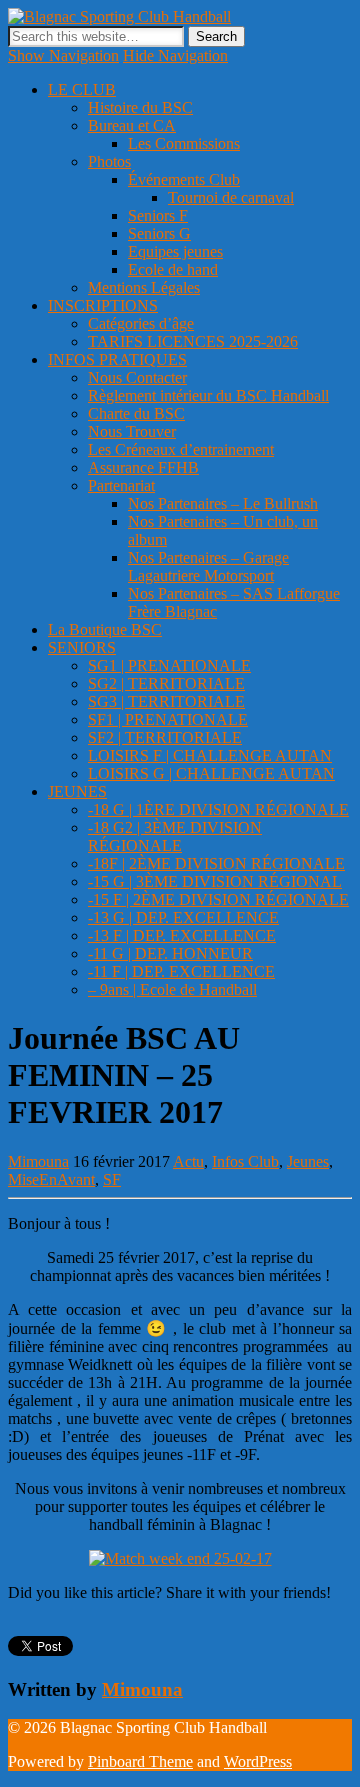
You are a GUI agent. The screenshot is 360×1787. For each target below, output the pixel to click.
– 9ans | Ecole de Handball (172, 989)
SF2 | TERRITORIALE (165, 737)
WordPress (258, 1761)
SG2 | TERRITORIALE (166, 683)
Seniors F (158, 215)
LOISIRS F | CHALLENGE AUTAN (210, 755)
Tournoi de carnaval (231, 197)
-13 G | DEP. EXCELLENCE (183, 917)
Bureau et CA (132, 125)
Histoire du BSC (140, 107)
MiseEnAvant (51, 1179)
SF (112, 1179)
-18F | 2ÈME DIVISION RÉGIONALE (216, 863)
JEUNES (77, 791)
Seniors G (159, 233)
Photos (109, 161)
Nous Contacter (137, 377)
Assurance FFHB (143, 467)
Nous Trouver (132, 431)
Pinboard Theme (140, 1761)
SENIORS (82, 647)
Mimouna (38, 1161)
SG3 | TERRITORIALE (166, 701)
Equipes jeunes (175, 251)
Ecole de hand (173, 269)
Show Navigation (63, 55)
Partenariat (121, 485)
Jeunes (308, 1161)
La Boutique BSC (105, 629)
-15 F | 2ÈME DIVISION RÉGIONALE (218, 899)
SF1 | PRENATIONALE (168, 719)
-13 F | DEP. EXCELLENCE (182, 935)
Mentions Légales (144, 287)
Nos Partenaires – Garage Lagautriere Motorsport (208, 566)
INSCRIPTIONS (103, 305)
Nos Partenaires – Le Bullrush (223, 503)
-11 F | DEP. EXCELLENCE (181, 971)
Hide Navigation (175, 55)
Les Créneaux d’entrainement (181, 449)
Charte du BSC (136, 413)
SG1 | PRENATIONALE (169, 665)
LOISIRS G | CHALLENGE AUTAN (211, 773)
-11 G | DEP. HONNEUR (170, 953)
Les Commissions (184, 143)
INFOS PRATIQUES (117, 359)
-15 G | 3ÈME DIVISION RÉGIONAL (215, 881)
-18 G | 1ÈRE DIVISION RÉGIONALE (218, 809)
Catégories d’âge (141, 323)
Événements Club (184, 179)
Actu (188, 1161)
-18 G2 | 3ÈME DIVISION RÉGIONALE (175, 836)
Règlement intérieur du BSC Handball (208, 395)
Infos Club (245, 1161)
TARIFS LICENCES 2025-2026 (193, 341)
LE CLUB (82, 89)
